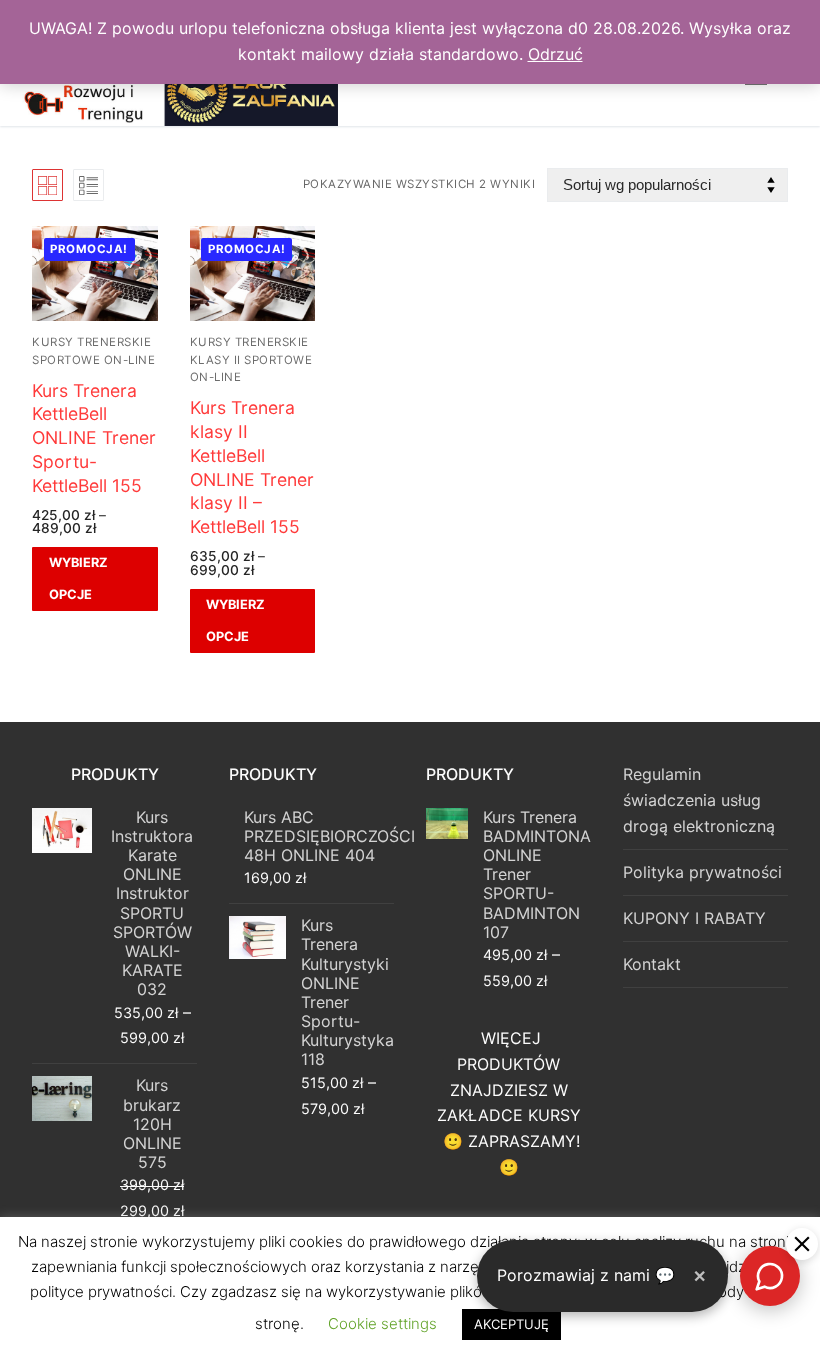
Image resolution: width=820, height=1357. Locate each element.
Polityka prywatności (702, 872)
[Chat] (770, 1276)
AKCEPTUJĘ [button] (511, 1324)
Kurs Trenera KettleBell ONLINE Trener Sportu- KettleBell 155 (94, 438)
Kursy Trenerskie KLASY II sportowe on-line (251, 360)
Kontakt (652, 964)
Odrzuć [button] (555, 54)
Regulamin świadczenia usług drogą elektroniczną (699, 800)
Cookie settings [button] (382, 1323)
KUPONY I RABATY (694, 918)
